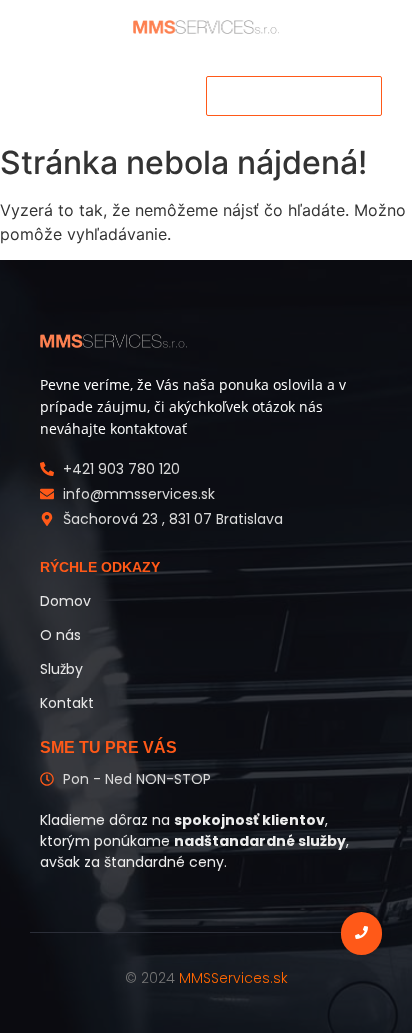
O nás (60, 635)
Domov (65, 601)
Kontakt (67, 703)
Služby (61, 669)
